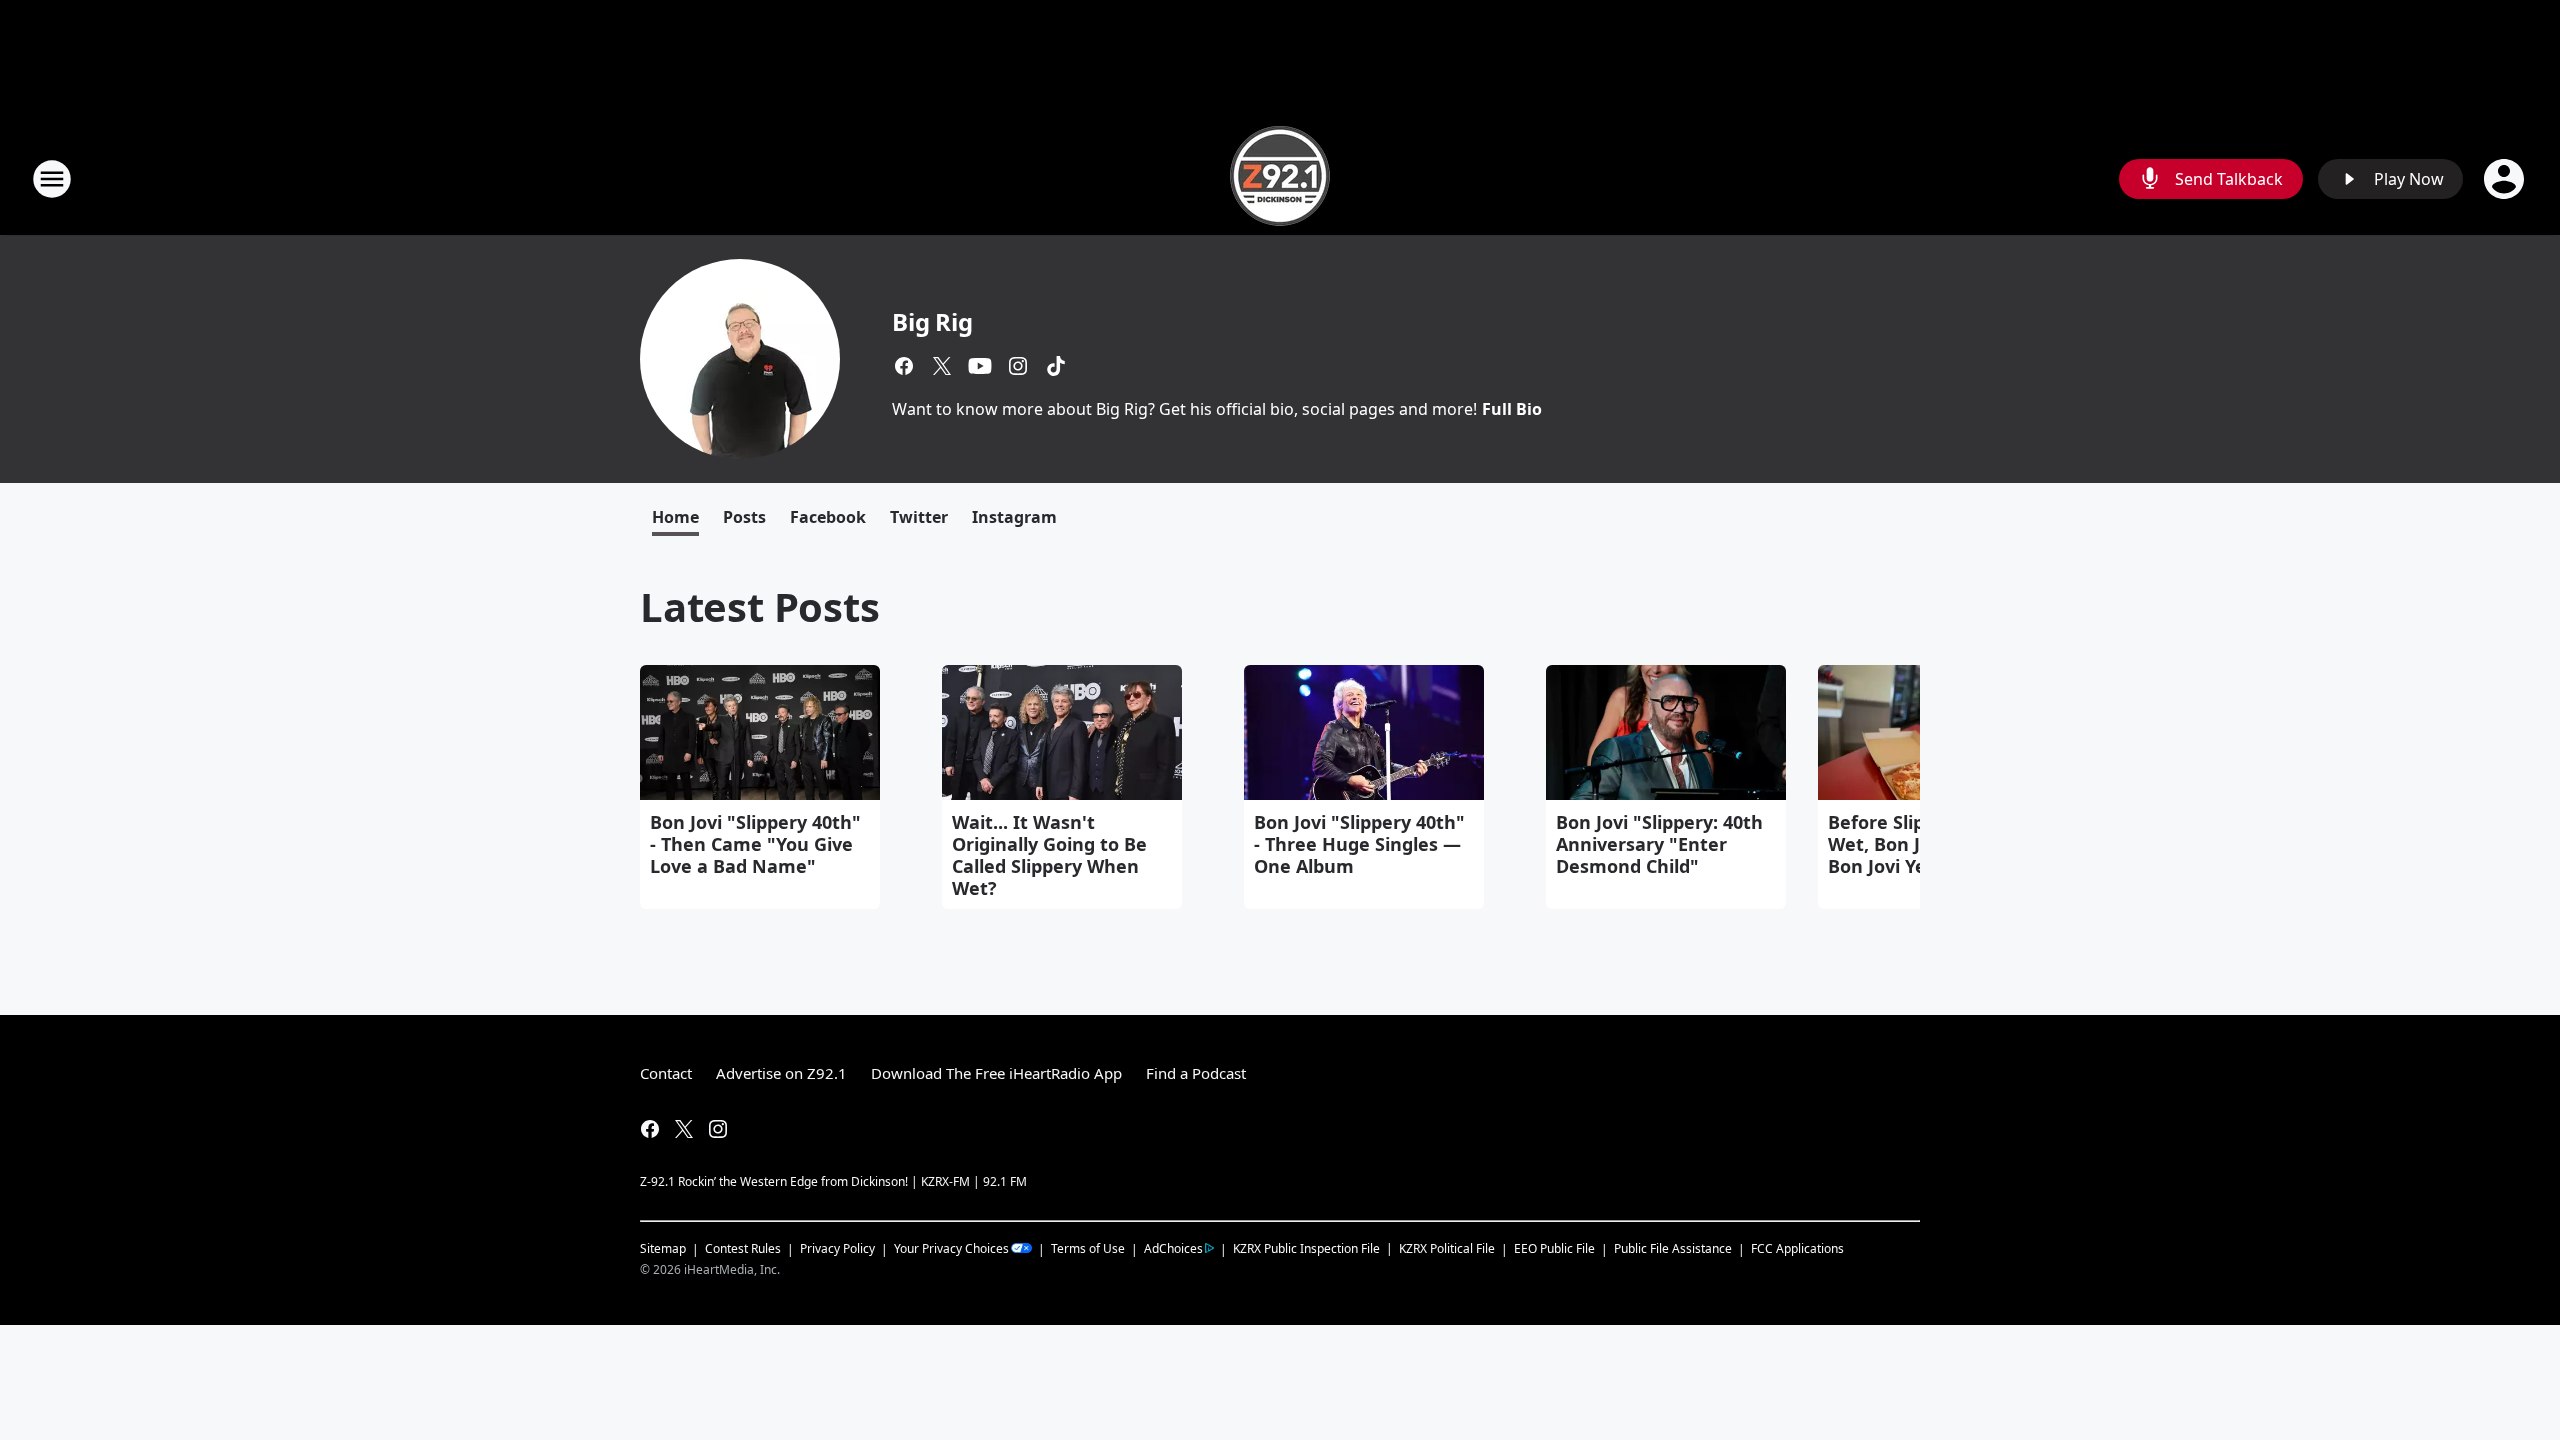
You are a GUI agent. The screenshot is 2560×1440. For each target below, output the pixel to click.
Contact (666, 1073)
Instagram (1014, 517)
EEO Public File (1554, 1248)
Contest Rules (743, 1248)
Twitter (919, 517)
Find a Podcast (1196, 1073)
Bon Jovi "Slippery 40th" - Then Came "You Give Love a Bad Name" (755, 844)
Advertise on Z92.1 (781, 1073)
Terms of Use (1088, 1248)
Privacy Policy (837, 1248)
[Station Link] (1280, 178)
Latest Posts (760, 606)
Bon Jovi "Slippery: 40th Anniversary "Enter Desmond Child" (1659, 844)
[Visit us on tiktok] (1056, 366)
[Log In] (2506, 179)
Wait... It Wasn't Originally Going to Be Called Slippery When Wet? (1049, 855)
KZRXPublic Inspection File (1306, 1248)
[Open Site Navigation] (52, 179)
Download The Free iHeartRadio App (996, 1073)
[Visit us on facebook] (904, 366)
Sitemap (663, 1248)
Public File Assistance (1673, 1248)
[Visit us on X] (942, 366)
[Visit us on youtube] (980, 366)
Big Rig (932, 321)
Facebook (828, 517)
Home (675, 517)
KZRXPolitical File (1447, 1248)
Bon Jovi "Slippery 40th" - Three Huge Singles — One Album (1359, 844)
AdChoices (1173, 1248)
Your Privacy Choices (951, 1248)
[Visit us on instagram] (1018, 366)
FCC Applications (1797, 1248)
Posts (744, 517)
